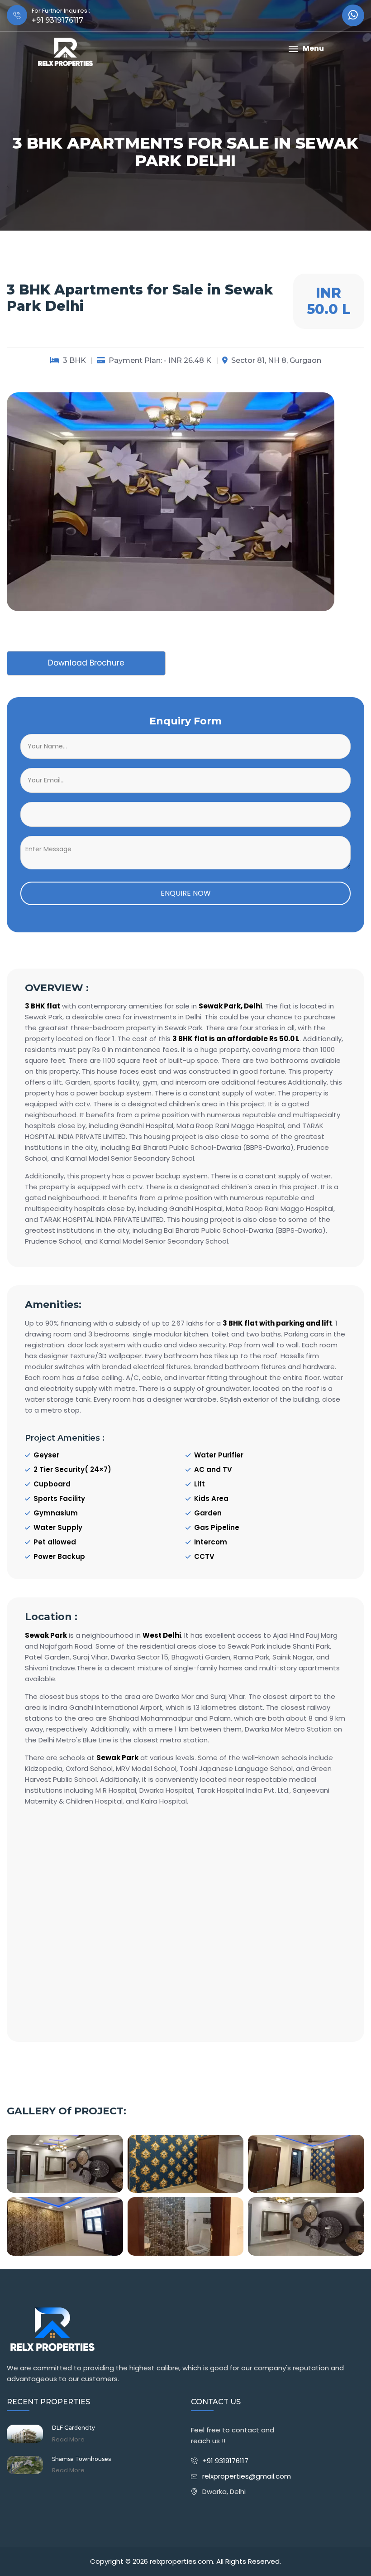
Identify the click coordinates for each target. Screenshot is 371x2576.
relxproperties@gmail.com (247, 2476)
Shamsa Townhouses (81, 2459)
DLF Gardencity (74, 2428)
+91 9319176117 (225, 2461)
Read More (68, 2440)
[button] (306, 49)
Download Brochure (86, 663)
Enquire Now (186, 893)
